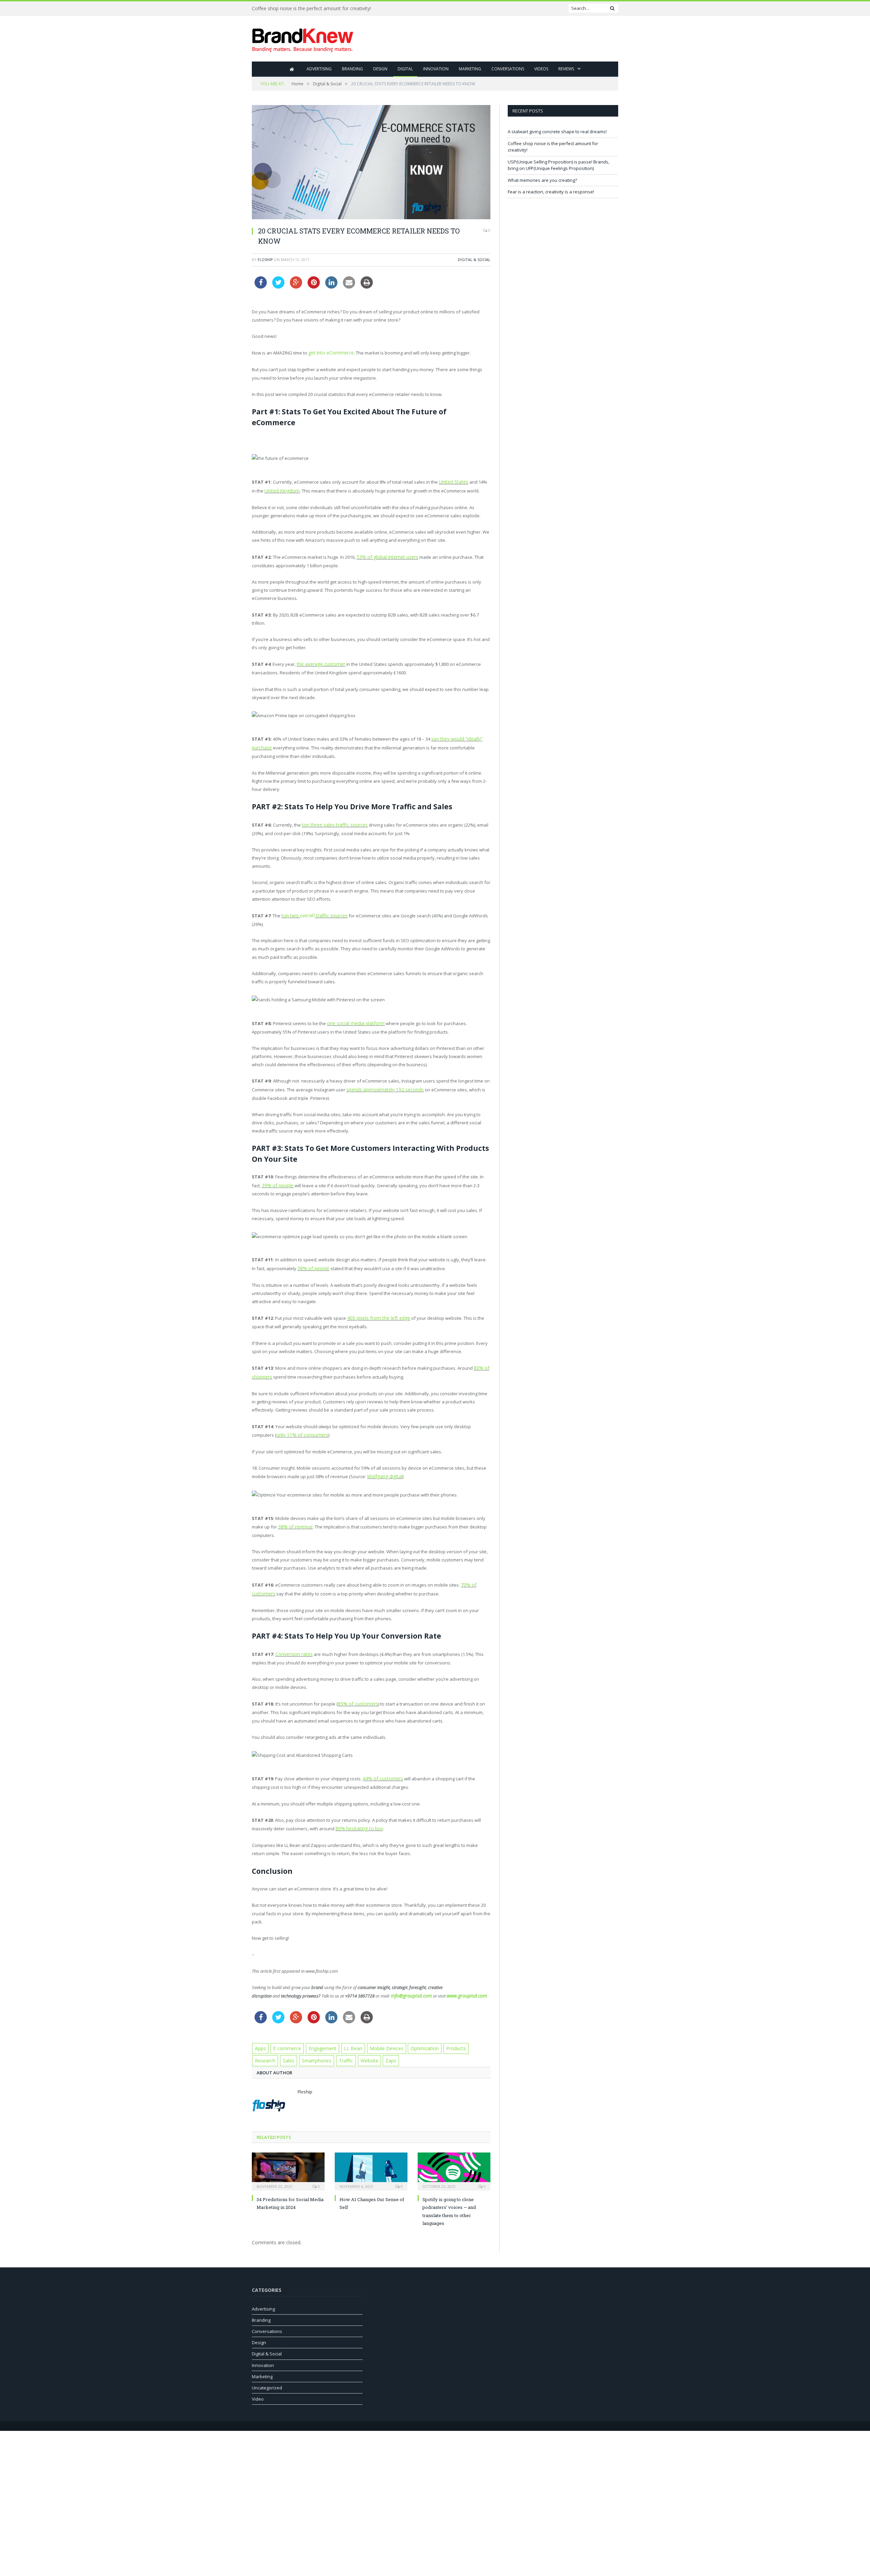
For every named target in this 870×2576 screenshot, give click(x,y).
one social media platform (354, 1017)
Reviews (566, 69)
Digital (405, 69)
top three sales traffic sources (333, 820)
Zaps (359, 2043)
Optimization (413, 2032)
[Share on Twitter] (278, 287)
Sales (261, 2043)
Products (443, 2032)
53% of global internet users (385, 555)
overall (304, 910)
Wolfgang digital (384, 1466)
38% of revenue (294, 1515)
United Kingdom (276, 489)
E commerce (285, 2032)
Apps (260, 2032)
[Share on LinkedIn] (331, 287)
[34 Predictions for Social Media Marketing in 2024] (288, 2153)
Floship (265, 260)
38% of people (312, 1260)
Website (338, 2043)
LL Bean (346, 2032)
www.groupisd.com (461, 1980)
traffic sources (326, 910)
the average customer (319, 661)
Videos (541, 69)
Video (258, 2382)
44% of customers (381, 1764)
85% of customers (356, 1690)
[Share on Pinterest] (314, 287)
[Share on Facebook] (261, 287)
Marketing (470, 69)
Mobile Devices (377, 2032)
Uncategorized (267, 2370)
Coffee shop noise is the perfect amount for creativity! (311, 8)
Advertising (319, 69)
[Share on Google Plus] (296, 287)
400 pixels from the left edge (376, 1310)
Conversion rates (293, 1641)
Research (469, 2032)
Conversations (508, 69)
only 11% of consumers (300, 1424)
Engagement (318, 2032)
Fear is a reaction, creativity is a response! (551, 192)
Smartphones (288, 2043)
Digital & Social (474, 260)
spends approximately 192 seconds (383, 1083)
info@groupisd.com (410, 1980)
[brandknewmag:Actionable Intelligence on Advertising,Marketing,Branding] (303, 39)
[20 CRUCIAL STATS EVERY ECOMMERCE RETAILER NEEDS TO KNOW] (371, 163)
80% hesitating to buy (357, 1813)
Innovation (436, 69)
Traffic (316, 2043)
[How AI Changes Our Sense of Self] (371, 2153)
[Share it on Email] (349, 287)
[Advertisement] (494, 39)
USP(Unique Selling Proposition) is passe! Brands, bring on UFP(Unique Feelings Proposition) (559, 165)
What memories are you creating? (542, 180)
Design (380, 69)
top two (290, 910)
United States (453, 481)
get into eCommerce (329, 352)
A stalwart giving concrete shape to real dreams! (557, 132)
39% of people (276, 1178)
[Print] (367, 287)
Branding (352, 69)
